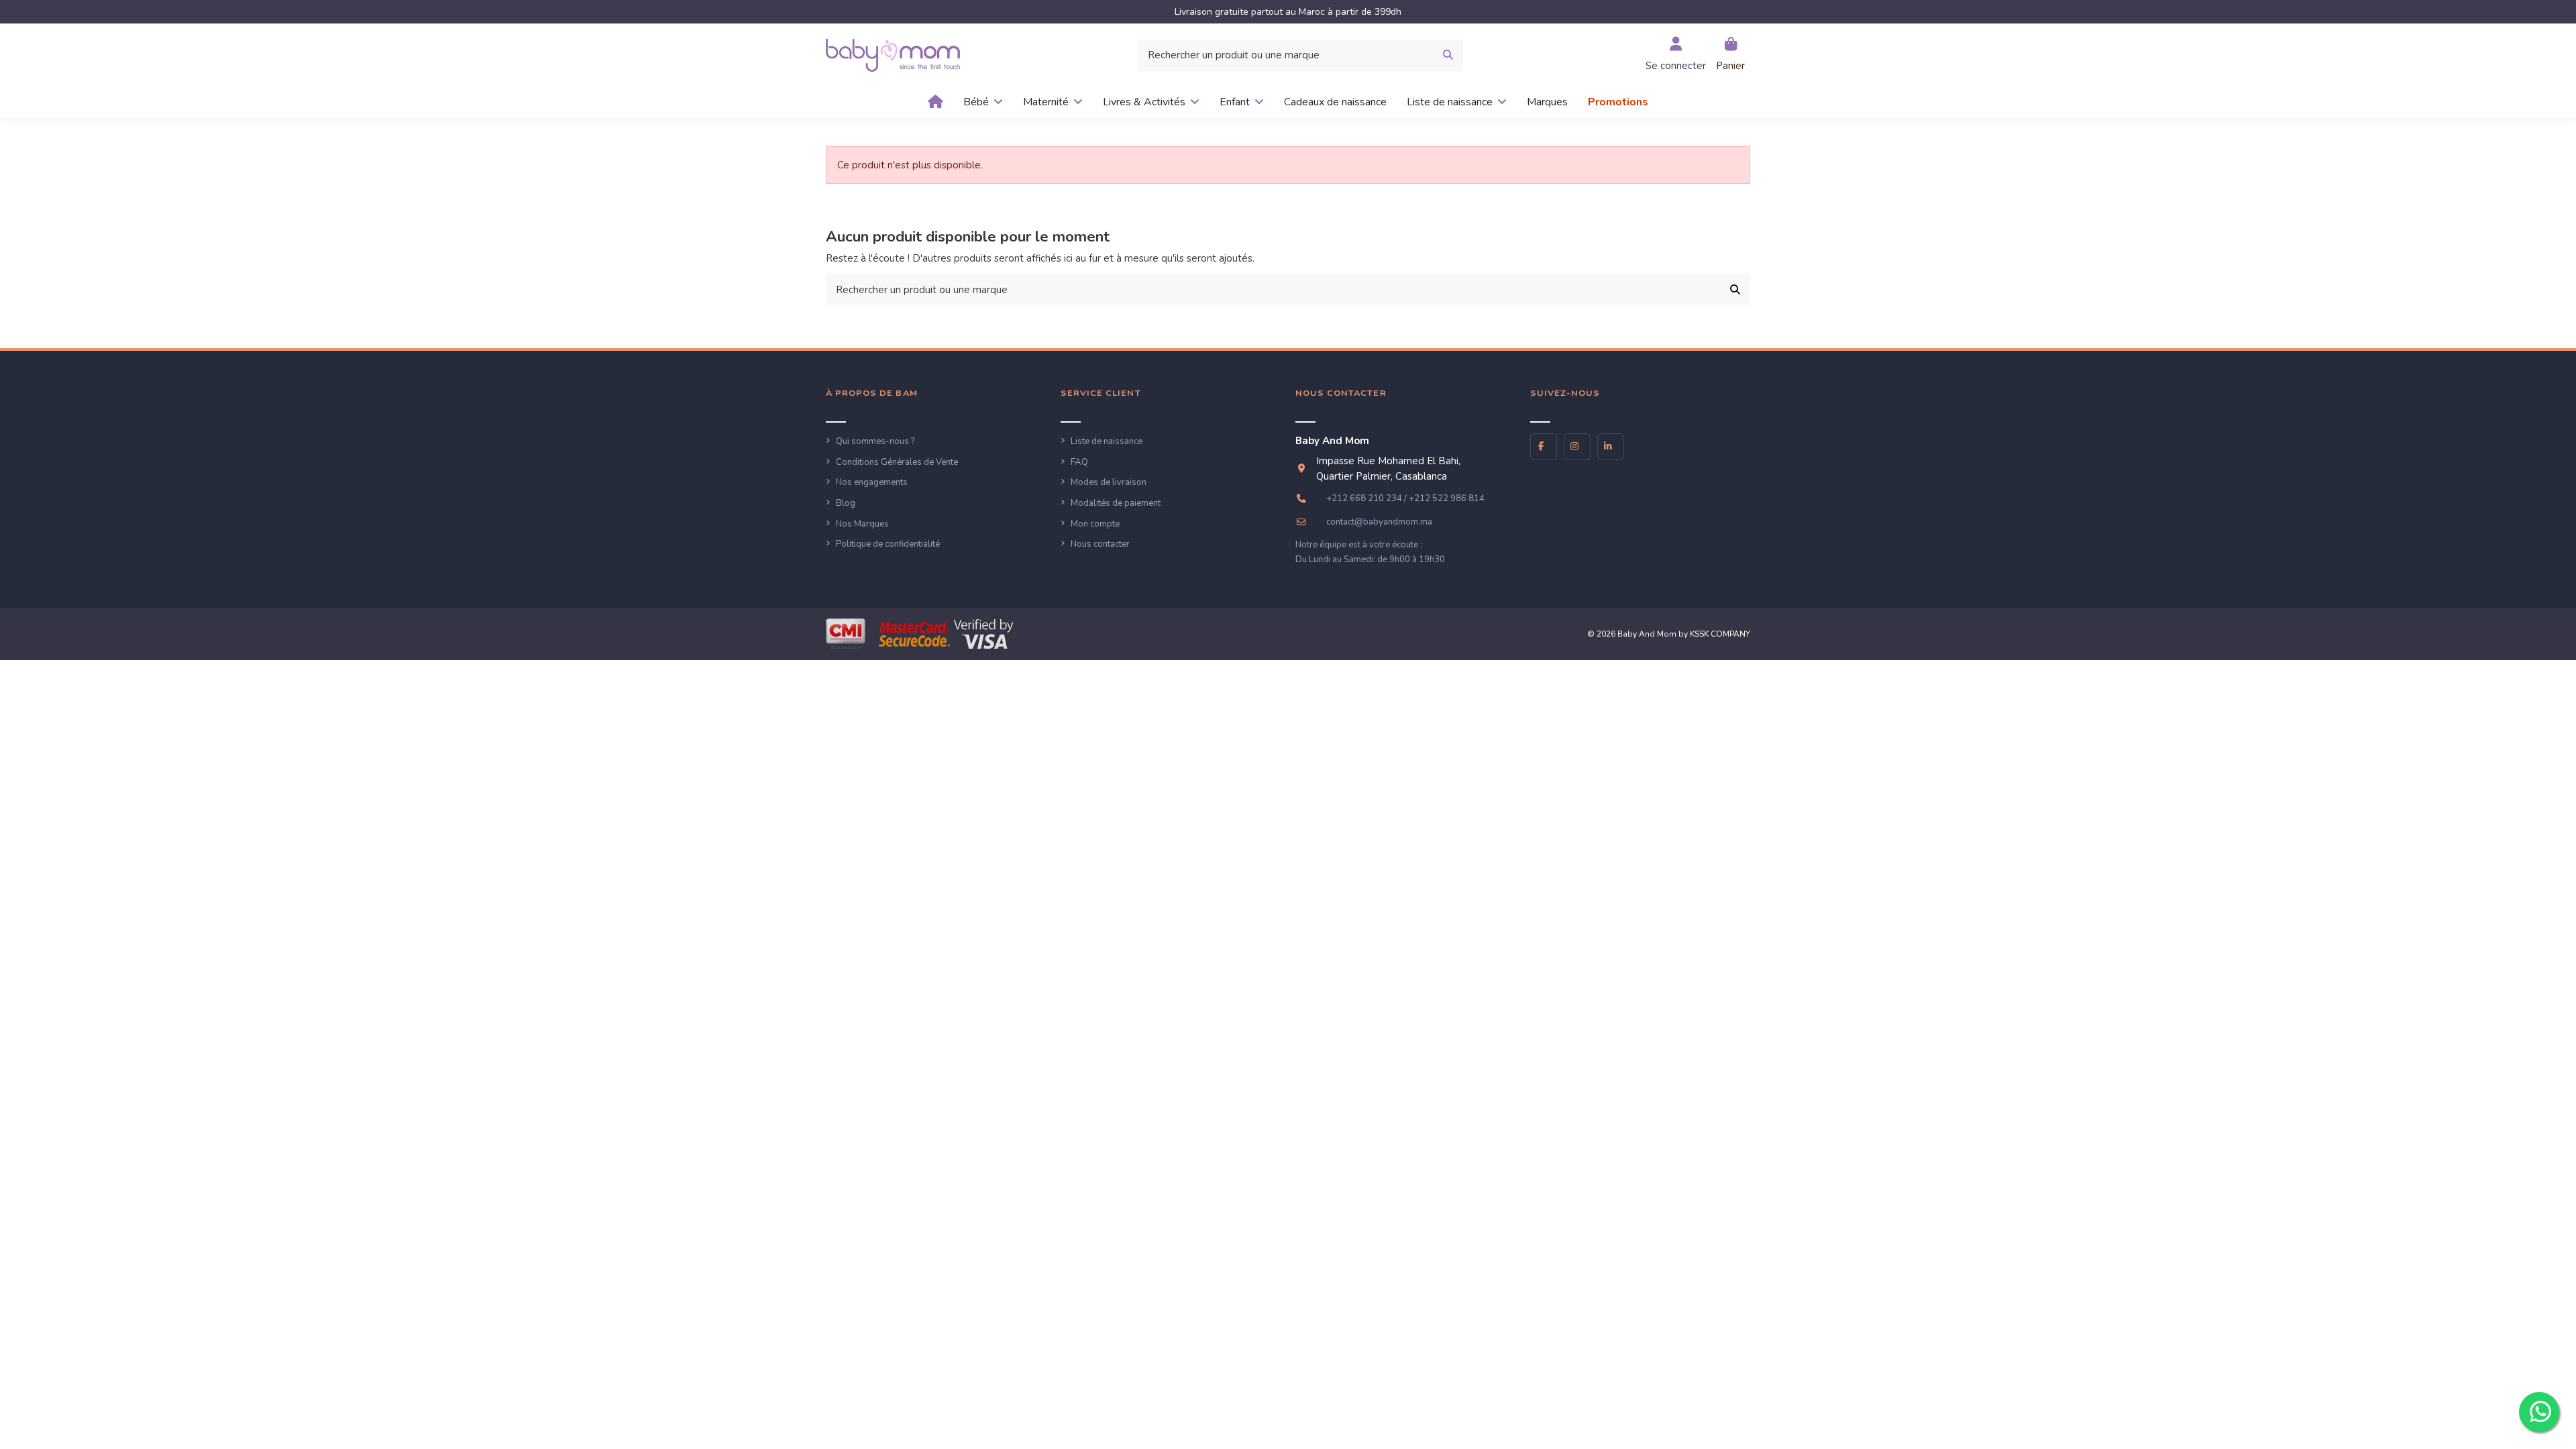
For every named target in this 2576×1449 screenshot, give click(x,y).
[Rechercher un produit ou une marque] (1448, 55)
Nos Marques (862, 524)
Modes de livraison (1109, 482)
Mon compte (1095, 524)
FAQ (1079, 462)
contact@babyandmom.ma (1379, 522)
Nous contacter (1100, 544)
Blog (846, 503)
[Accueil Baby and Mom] (893, 54)
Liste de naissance (1107, 441)
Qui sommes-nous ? (875, 441)
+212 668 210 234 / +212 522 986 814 (1405, 498)
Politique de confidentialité (888, 544)
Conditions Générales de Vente (897, 462)
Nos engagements (872, 482)
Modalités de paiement (1116, 503)
